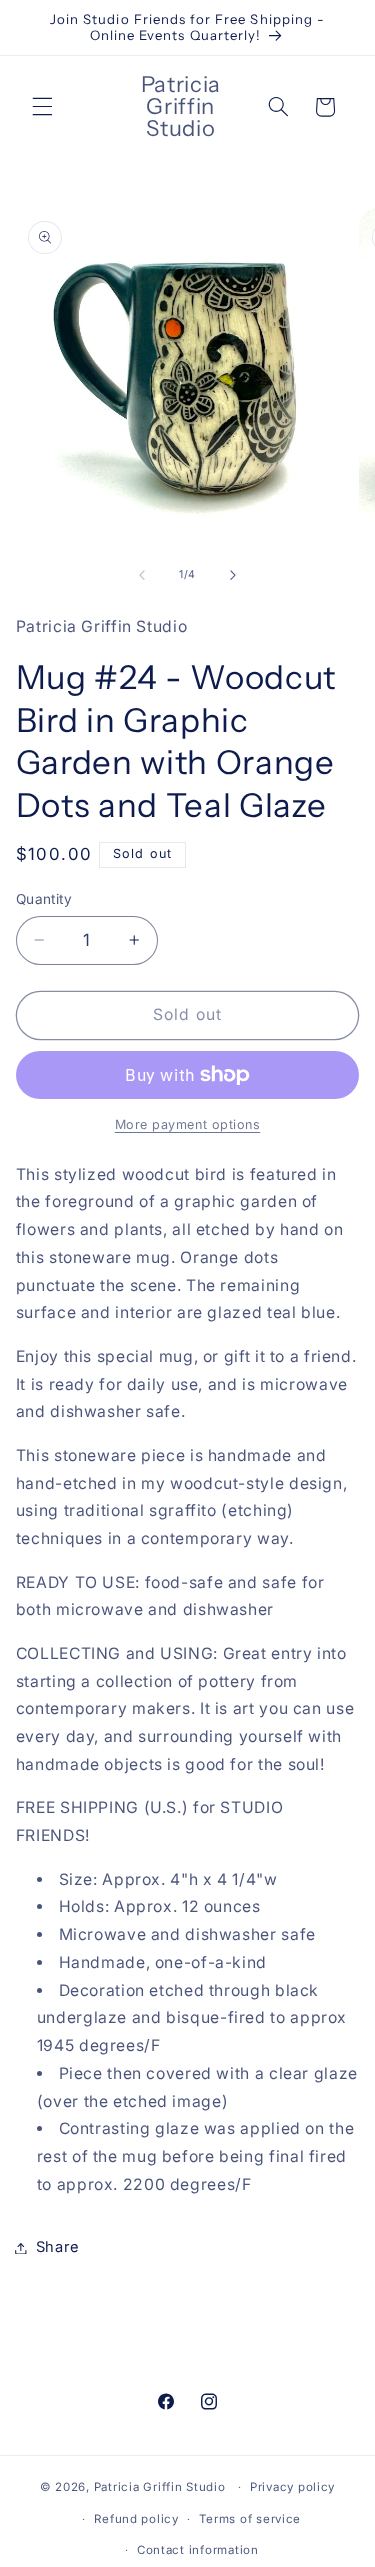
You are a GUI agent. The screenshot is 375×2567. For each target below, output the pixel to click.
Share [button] (58, 2247)
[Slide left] (142, 575)
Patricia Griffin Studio (160, 2487)
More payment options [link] (188, 1124)
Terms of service (250, 2519)
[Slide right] (233, 575)
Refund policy (136, 2519)
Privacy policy (292, 2487)
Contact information (198, 2550)
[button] (42, 107)
